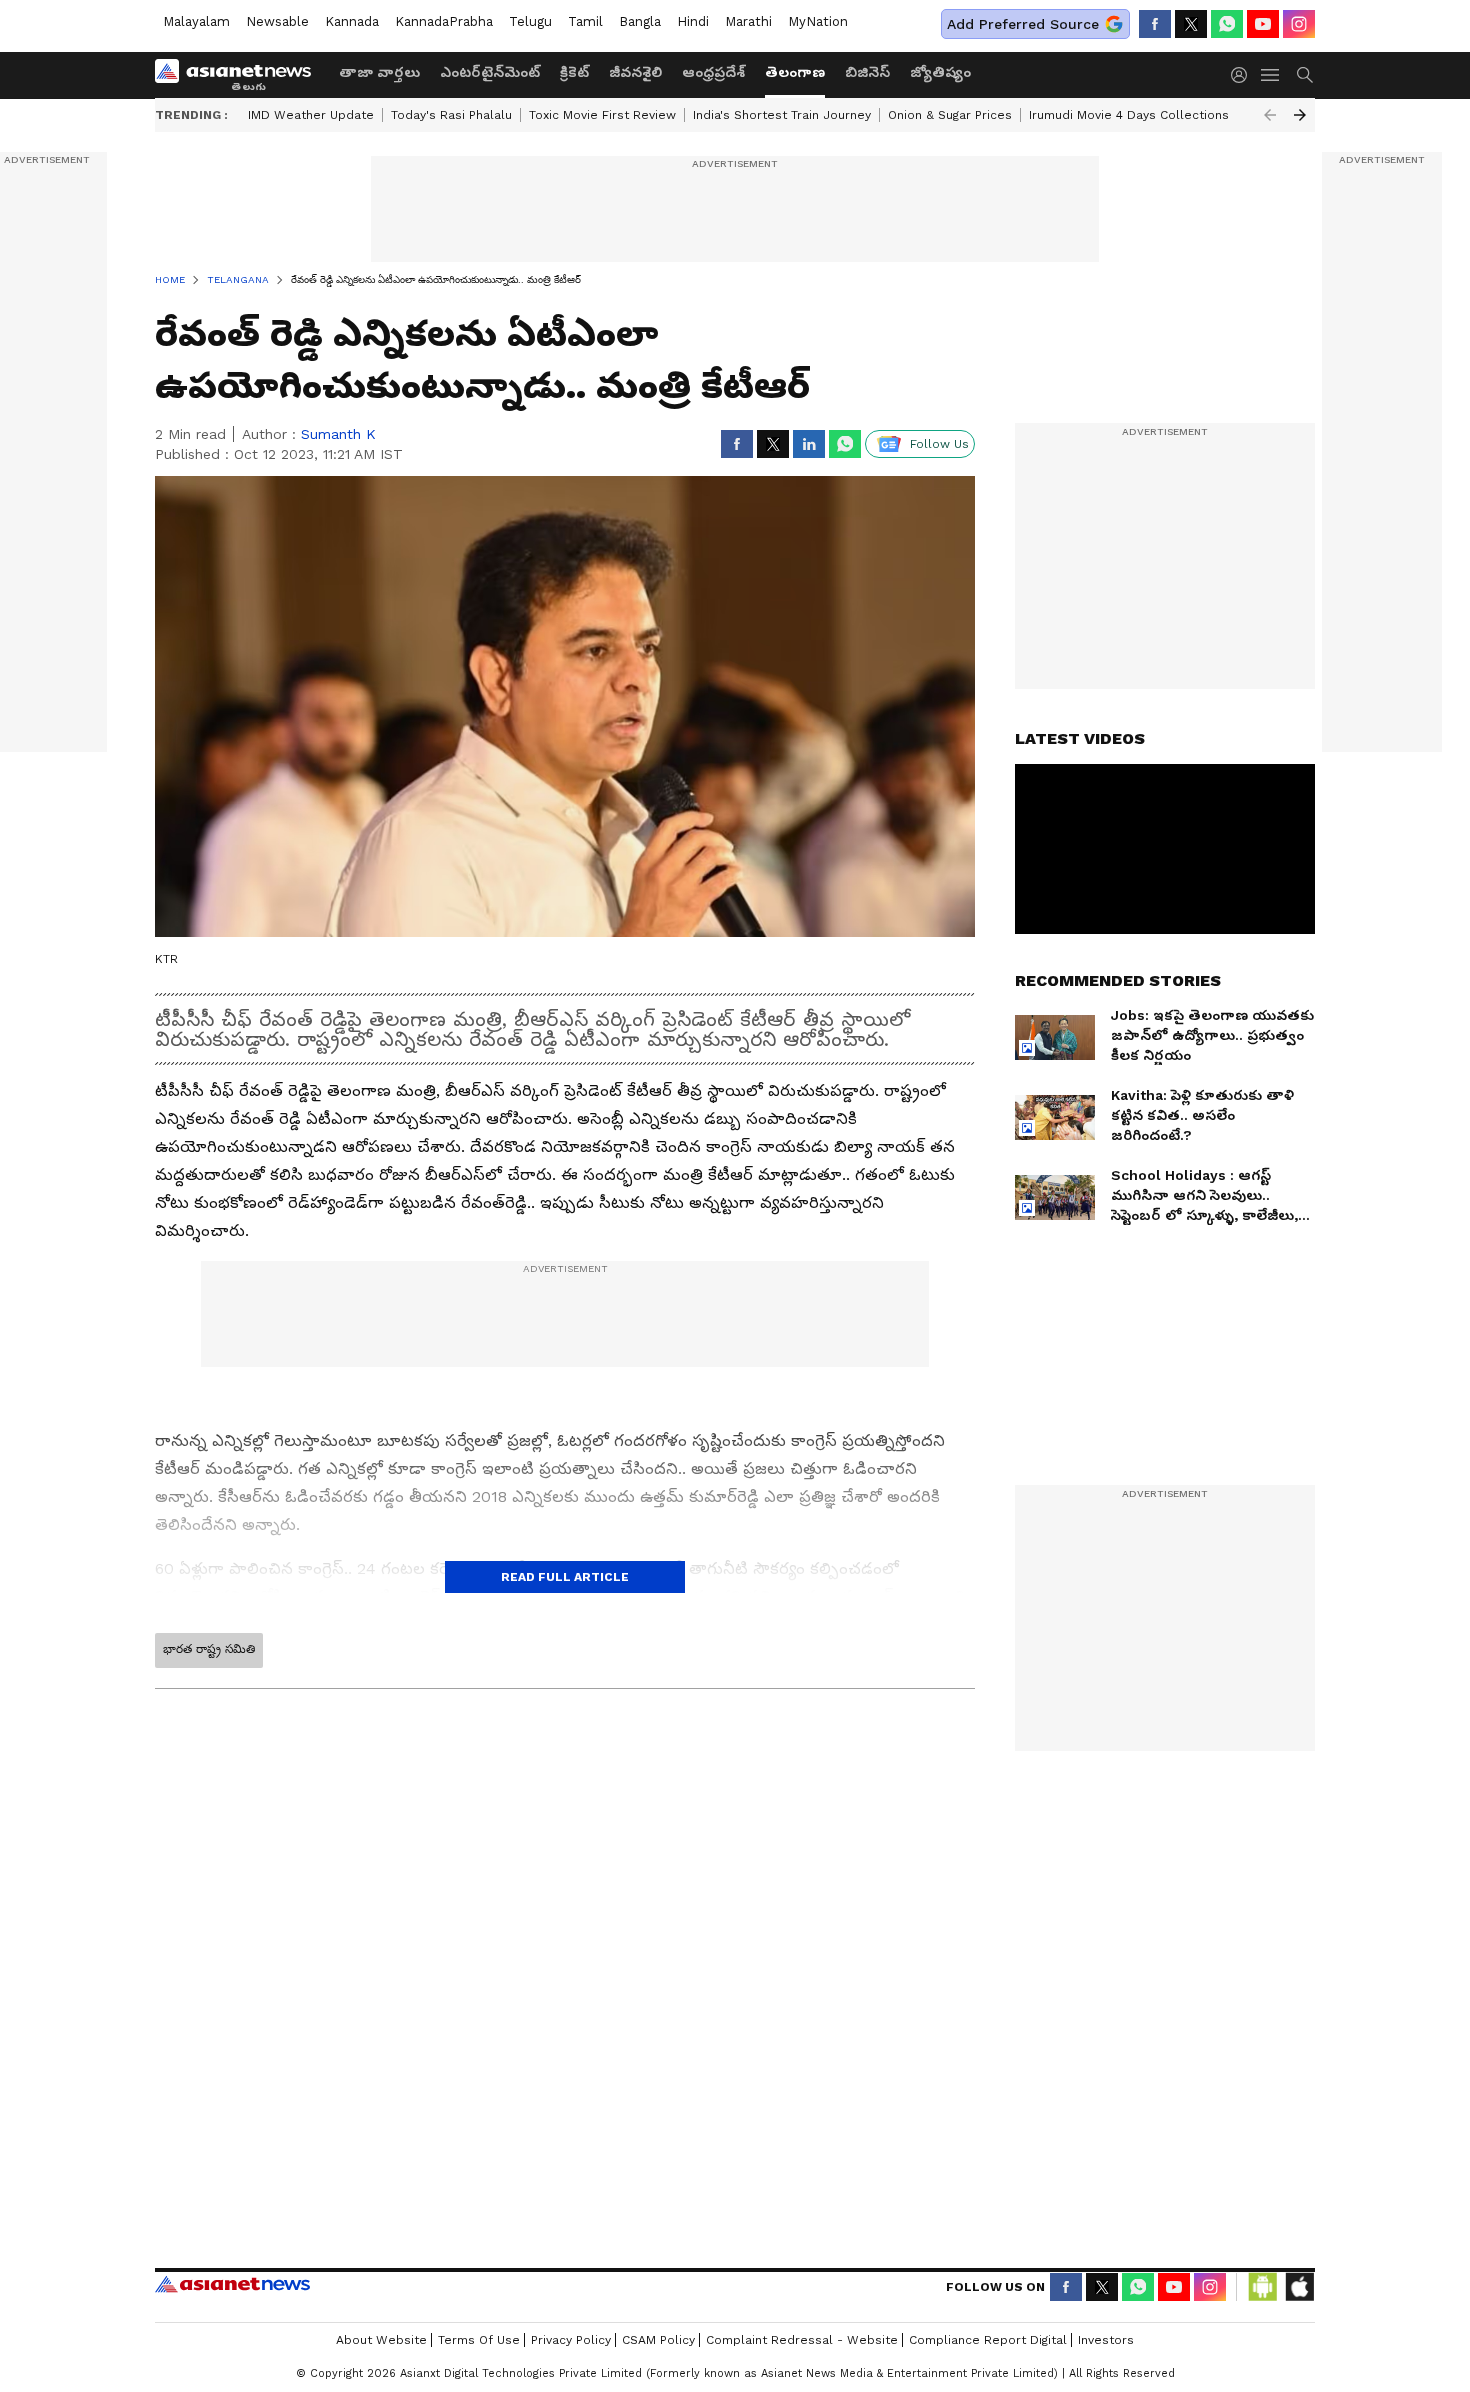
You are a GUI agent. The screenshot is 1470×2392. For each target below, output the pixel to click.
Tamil (585, 21)
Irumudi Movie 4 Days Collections (1129, 115)
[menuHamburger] (1271, 75)
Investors (1106, 2340)
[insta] (1299, 24)
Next (1300, 115)
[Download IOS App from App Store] (1299, 2287)
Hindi (693, 21)
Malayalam (196, 21)
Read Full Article (565, 1577)
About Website (381, 2340)
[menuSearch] (1305, 75)
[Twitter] (1191, 24)
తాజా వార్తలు (379, 72)
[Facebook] (1155, 24)
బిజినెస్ (867, 72)
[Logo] (240, 75)
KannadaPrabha (444, 21)
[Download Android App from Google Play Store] (1263, 2287)
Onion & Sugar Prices (950, 115)
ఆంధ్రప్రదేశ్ (713, 72)
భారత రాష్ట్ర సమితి (209, 1649)
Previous (1270, 115)
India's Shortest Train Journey (782, 115)
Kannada (352, 21)
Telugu (530, 21)
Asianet (232, 2284)
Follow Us (939, 444)
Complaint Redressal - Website (802, 2340)
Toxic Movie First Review (602, 115)
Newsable (277, 21)
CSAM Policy (658, 2340)
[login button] (1244, 75)
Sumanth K (338, 434)
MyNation (818, 21)
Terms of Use (479, 2340)
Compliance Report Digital (988, 2340)
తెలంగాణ (795, 72)
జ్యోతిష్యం (940, 72)
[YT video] (1263, 24)
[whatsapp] (1227, 24)
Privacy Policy (571, 2340)
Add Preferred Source (1023, 24)
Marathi (748, 21)
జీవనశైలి (635, 72)
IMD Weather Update (311, 115)
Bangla (640, 21)
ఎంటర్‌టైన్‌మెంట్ (490, 72)
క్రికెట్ (574, 72)
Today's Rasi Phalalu (451, 115)
